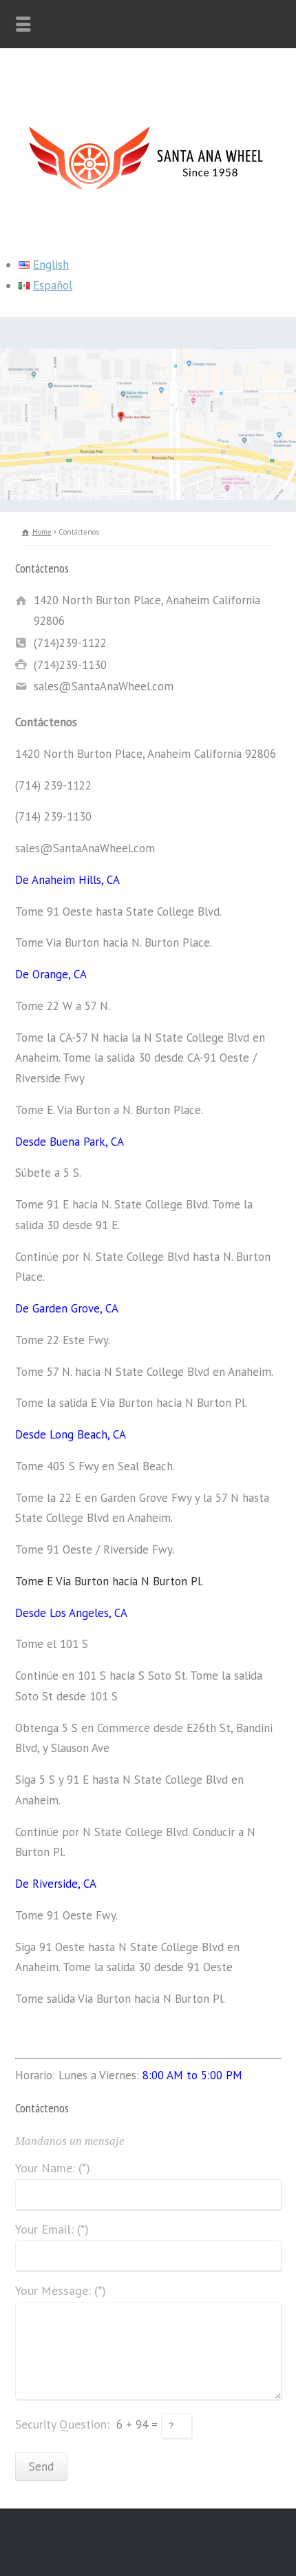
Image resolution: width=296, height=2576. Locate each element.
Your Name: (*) (53, 2169)
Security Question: (62, 2424)
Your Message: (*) (61, 2291)
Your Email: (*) (52, 2230)
